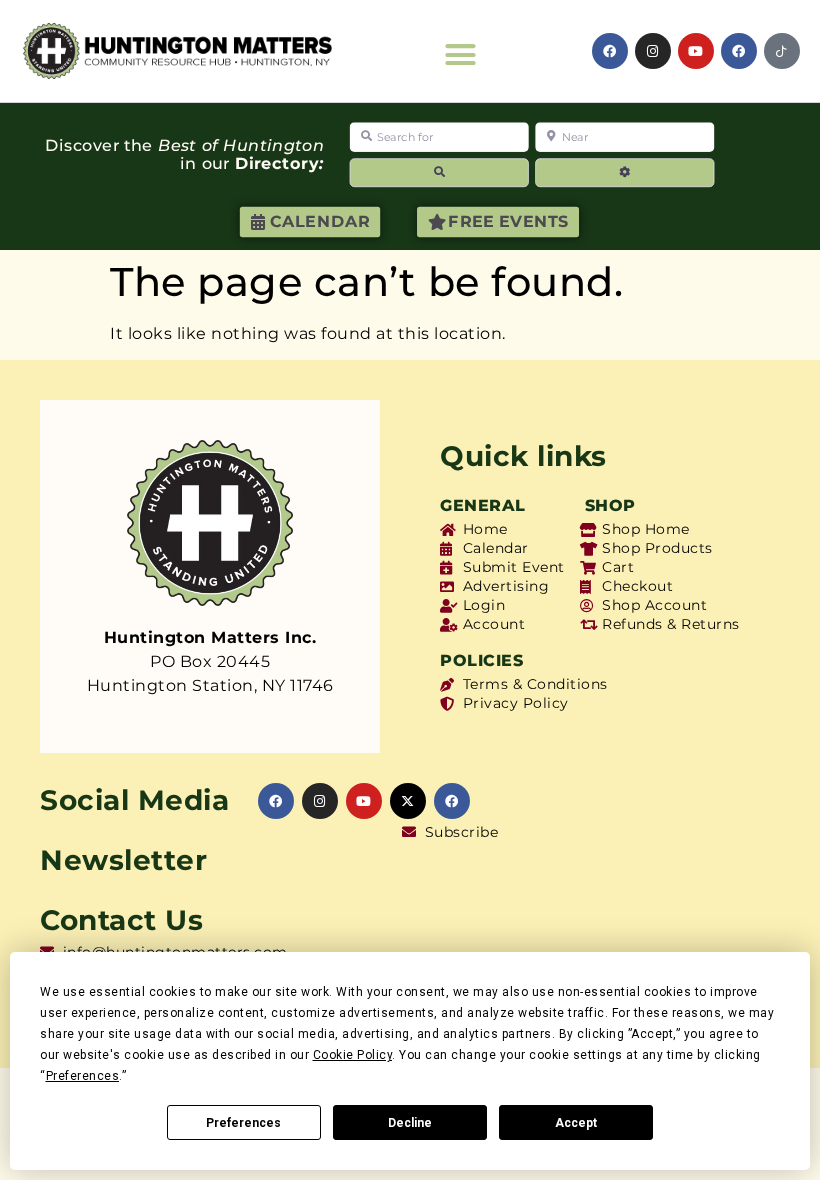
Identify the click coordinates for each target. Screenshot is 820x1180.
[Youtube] (696, 51)
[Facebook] (610, 51)
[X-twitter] (408, 801)
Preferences (243, 1123)
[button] (461, 55)
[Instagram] (653, 51)
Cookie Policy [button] (353, 1055)
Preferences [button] (83, 1076)
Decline (410, 1123)
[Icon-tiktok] (782, 51)
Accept (576, 1123)
